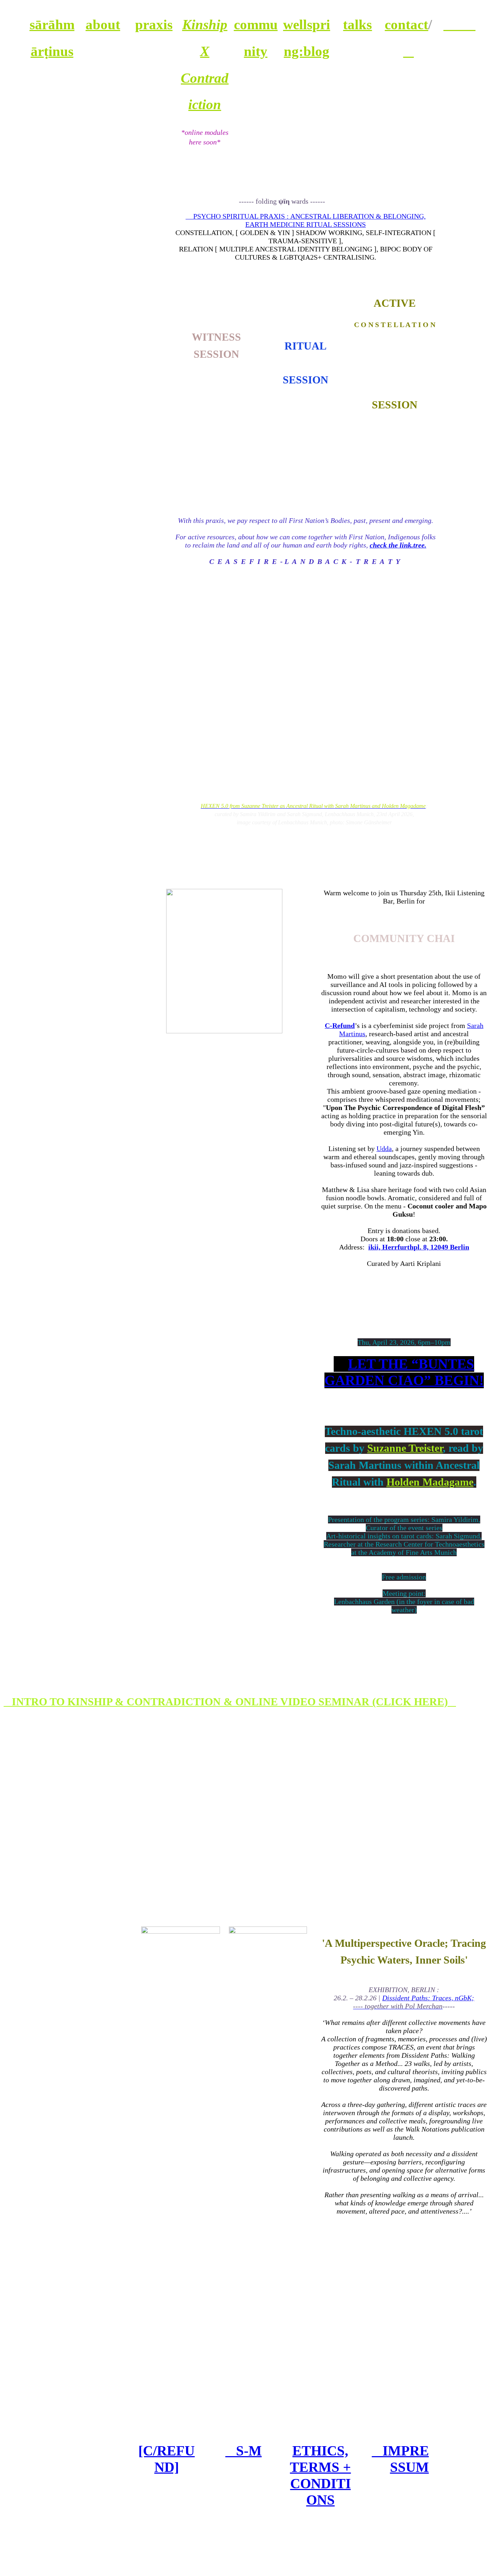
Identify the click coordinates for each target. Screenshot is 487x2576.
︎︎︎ (460, 25)
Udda (384, 1149)
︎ (409, 51)
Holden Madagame (430, 1482)
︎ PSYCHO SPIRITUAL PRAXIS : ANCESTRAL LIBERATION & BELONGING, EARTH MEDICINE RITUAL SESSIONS (306, 220)
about (103, 25)
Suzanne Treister (405, 1448)
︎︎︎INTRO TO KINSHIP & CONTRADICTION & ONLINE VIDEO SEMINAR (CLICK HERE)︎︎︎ (227, 1702)
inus (61, 51)
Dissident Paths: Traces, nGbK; (414, 2002)
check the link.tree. (398, 545)
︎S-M (243, 2451)
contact (406, 25)
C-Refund (340, 1025)
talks (357, 25)
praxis (154, 25)
